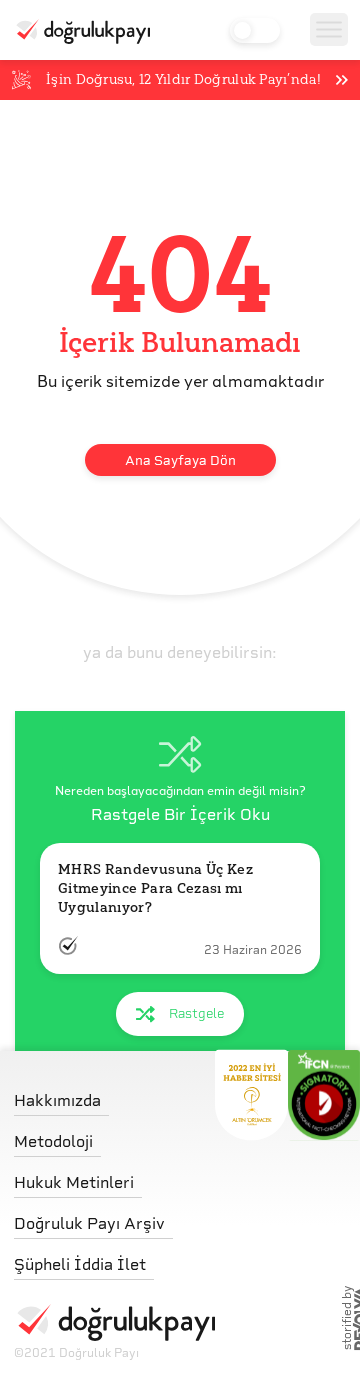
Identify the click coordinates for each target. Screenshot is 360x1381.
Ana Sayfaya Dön (180, 460)
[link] (114, 1095)
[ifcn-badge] (251, 1095)
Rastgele (196, 1013)
